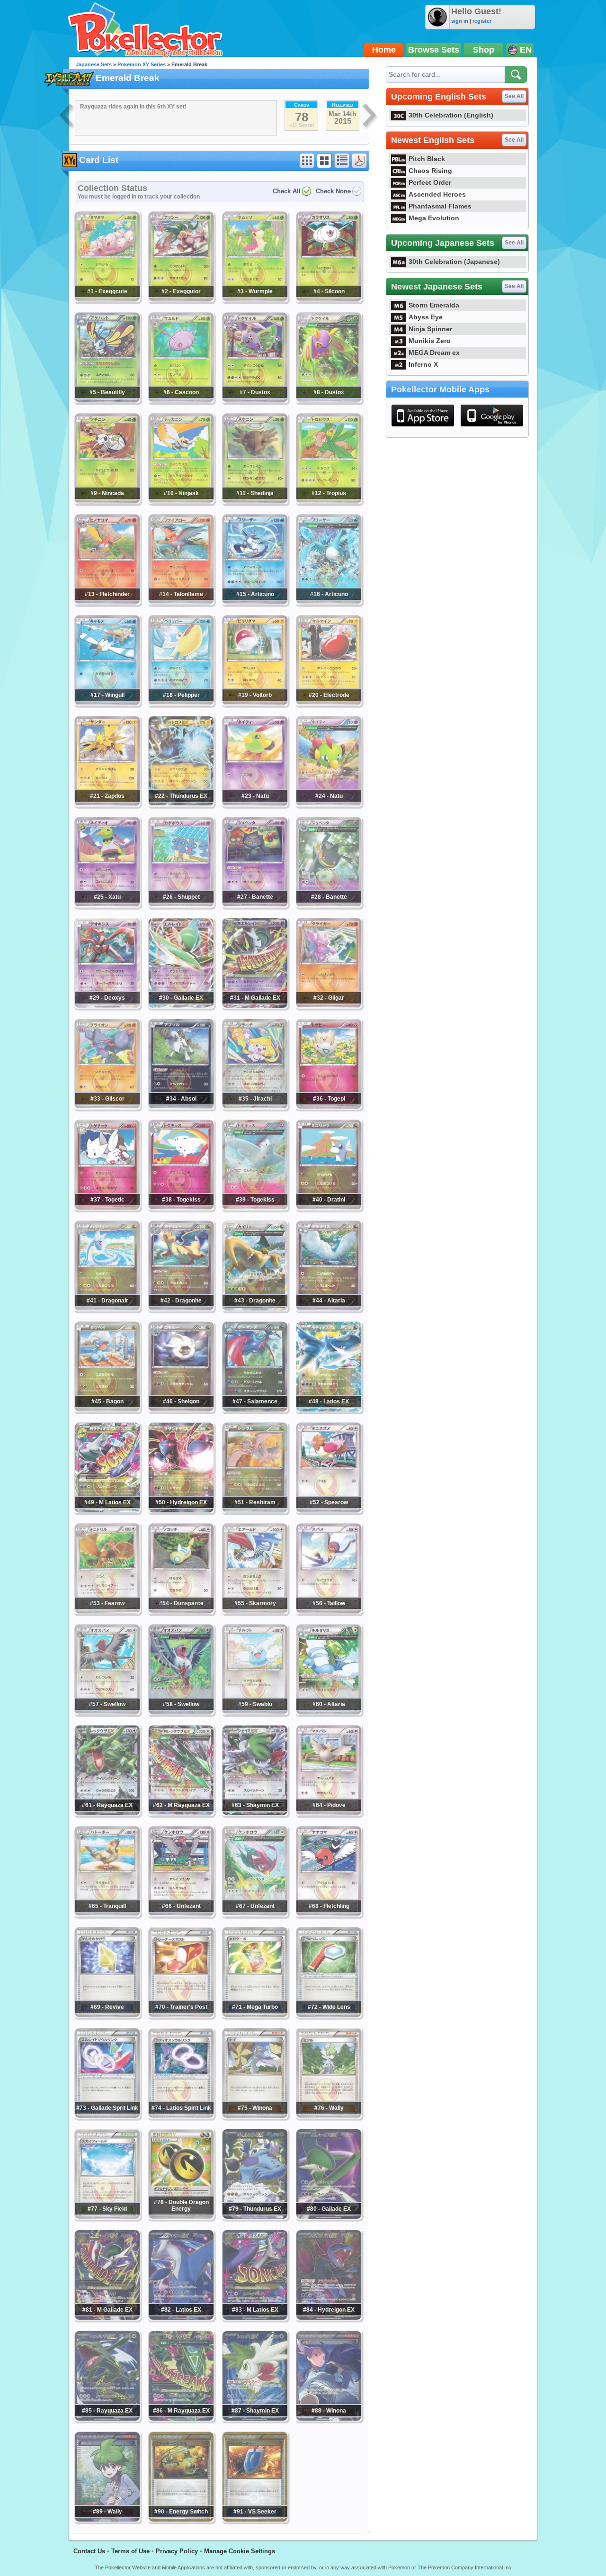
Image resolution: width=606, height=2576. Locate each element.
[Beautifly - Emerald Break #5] (107, 400)
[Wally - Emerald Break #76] (329, 2116)
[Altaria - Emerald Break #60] (329, 1712)
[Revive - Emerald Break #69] (107, 2015)
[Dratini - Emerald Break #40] (329, 1208)
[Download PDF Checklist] (359, 161)
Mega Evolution (434, 218)
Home (384, 50)
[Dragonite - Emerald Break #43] (255, 1309)
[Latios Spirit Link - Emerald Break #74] (181, 2116)
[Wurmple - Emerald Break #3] (255, 299)
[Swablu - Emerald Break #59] (255, 1712)
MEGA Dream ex (434, 353)
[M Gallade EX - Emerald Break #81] (107, 2318)
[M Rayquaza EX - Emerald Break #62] (181, 1813)
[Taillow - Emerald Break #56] (329, 1611)
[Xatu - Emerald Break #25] (107, 905)
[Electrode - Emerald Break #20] (329, 703)
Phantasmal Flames (440, 206)
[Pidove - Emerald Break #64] (329, 1813)
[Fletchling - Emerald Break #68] (329, 1914)
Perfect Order (430, 182)
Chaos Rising (430, 171)
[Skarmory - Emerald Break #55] (255, 1611)
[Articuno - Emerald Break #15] (255, 602)
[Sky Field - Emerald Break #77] (107, 2217)
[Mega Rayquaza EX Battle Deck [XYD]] (370, 117)
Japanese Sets (94, 64)
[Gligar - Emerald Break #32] (329, 1006)
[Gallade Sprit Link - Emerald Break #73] (107, 2116)
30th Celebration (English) (451, 115)
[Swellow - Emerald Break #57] (107, 1712)
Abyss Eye (426, 317)
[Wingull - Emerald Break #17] (107, 703)
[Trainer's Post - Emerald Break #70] (181, 2015)
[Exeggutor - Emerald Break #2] (181, 299)
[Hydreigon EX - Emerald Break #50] (181, 1510)
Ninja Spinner (430, 329)
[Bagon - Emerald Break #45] (107, 1410)
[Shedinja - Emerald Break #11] (255, 501)
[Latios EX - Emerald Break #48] (329, 1410)
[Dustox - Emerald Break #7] (255, 400)
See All (514, 96)
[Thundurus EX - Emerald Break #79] (255, 2217)
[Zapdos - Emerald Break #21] (107, 804)
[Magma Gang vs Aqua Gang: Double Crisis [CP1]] (67, 117)
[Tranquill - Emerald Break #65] (107, 1914)
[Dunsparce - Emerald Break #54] (181, 1611)
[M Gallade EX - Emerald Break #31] (255, 1006)
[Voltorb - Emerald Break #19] (255, 703)
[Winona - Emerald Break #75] (255, 2116)
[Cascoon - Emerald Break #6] (181, 400)
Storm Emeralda (434, 305)
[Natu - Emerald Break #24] (329, 804)
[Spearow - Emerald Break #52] (329, 1510)
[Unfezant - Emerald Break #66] (181, 1914)
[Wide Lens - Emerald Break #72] (329, 2015)
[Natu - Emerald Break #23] (255, 804)
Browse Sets (434, 50)
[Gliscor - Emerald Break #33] (107, 1107)
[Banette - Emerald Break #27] (255, 905)
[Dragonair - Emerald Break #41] (107, 1309)
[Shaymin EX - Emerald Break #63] (255, 1813)
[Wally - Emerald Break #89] (107, 2520)
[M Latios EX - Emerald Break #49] (107, 1510)
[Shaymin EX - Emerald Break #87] (255, 2419)
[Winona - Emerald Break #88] (329, 2419)
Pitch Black (427, 159)
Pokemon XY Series (142, 64)
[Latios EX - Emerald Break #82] (181, 2318)
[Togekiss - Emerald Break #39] (255, 1208)
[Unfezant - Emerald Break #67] (255, 1914)
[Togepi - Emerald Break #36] (329, 1107)
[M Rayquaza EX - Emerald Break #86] (181, 2419)
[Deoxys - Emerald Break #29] (107, 1006)
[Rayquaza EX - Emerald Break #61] (107, 1813)
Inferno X (423, 364)
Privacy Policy (177, 2551)
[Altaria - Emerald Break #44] (329, 1309)
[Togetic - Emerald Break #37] (107, 1208)
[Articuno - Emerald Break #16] (329, 602)
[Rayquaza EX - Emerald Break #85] (107, 2419)
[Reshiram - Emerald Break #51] (255, 1510)
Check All (287, 191)
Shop (484, 50)
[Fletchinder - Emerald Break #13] (107, 602)
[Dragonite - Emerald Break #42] (181, 1309)
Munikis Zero (430, 341)
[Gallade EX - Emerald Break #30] (181, 1006)
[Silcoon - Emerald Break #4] (329, 299)
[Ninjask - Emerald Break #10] (181, 501)
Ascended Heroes (437, 194)
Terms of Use (130, 2551)
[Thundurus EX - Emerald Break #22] (181, 804)
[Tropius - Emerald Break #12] (329, 501)
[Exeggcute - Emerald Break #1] (107, 299)
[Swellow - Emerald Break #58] (181, 1712)
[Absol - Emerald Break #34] (181, 1107)
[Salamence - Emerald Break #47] (255, 1410)
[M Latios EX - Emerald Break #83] (255, 2318)
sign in (460, 21)
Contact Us (89, 2551)
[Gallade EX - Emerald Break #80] (329, 2217)
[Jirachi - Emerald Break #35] (255, 1107)
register (482, 21)
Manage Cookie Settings (240, 2551)
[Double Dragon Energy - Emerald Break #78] (181, 2217)
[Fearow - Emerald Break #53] (107, 1611)
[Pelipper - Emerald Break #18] (181, 703)
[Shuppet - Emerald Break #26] (181, 905)
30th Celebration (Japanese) (454, 262)
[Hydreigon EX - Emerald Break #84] (329, 2318)
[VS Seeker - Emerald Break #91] (255, 2520)
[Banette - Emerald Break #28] (329, 905)
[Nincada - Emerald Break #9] (107, 501)
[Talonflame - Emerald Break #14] (181, 602)
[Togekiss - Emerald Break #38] (181, 1208)
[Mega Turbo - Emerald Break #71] (255, 2015)
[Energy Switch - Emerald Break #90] (181, 2520)
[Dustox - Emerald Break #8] (329, 400)
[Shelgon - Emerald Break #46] (181, 1410)
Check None (333, 191)
